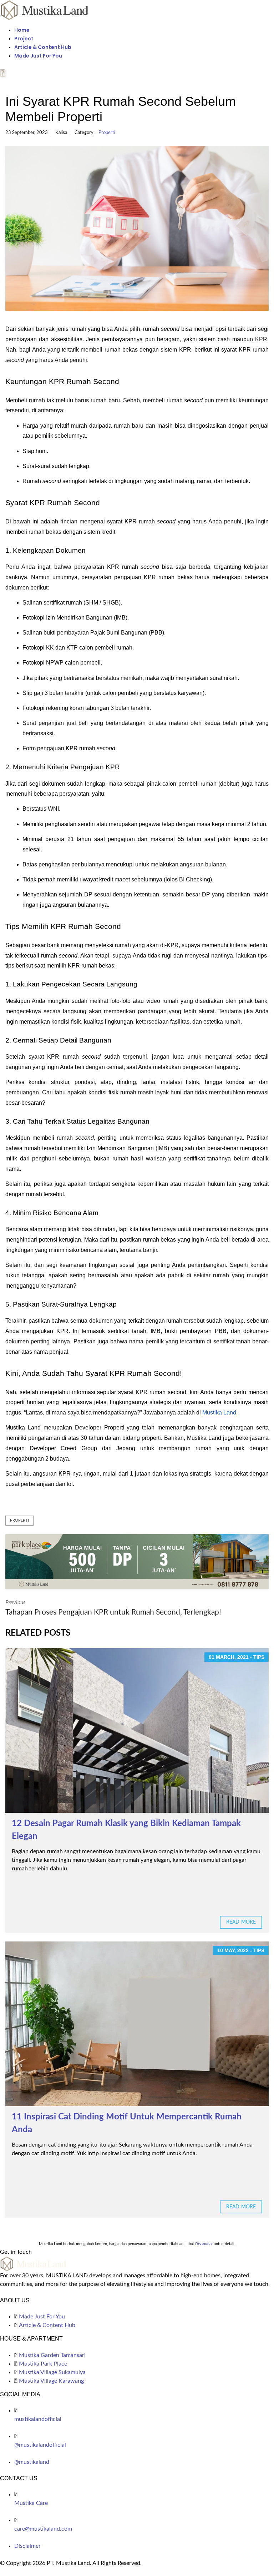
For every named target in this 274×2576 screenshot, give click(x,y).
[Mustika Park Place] (137, 1561)
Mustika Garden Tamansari (52, 2355)
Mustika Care (31, 2503)
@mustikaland (32, 2462)
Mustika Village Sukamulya (52, 2372)
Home (22, 30)
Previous (113, 1608)
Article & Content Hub (43, 47)
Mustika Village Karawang (51, 2381)
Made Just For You (38, 56)
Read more (241, 1922)
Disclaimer (27, 2546)
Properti (107, 133)
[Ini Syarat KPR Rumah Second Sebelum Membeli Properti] (137, 228)
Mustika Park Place (43, 2364)
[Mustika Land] (45, 10)
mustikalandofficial (38, 2419)
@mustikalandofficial (40, 2445)
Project (24, 39)
